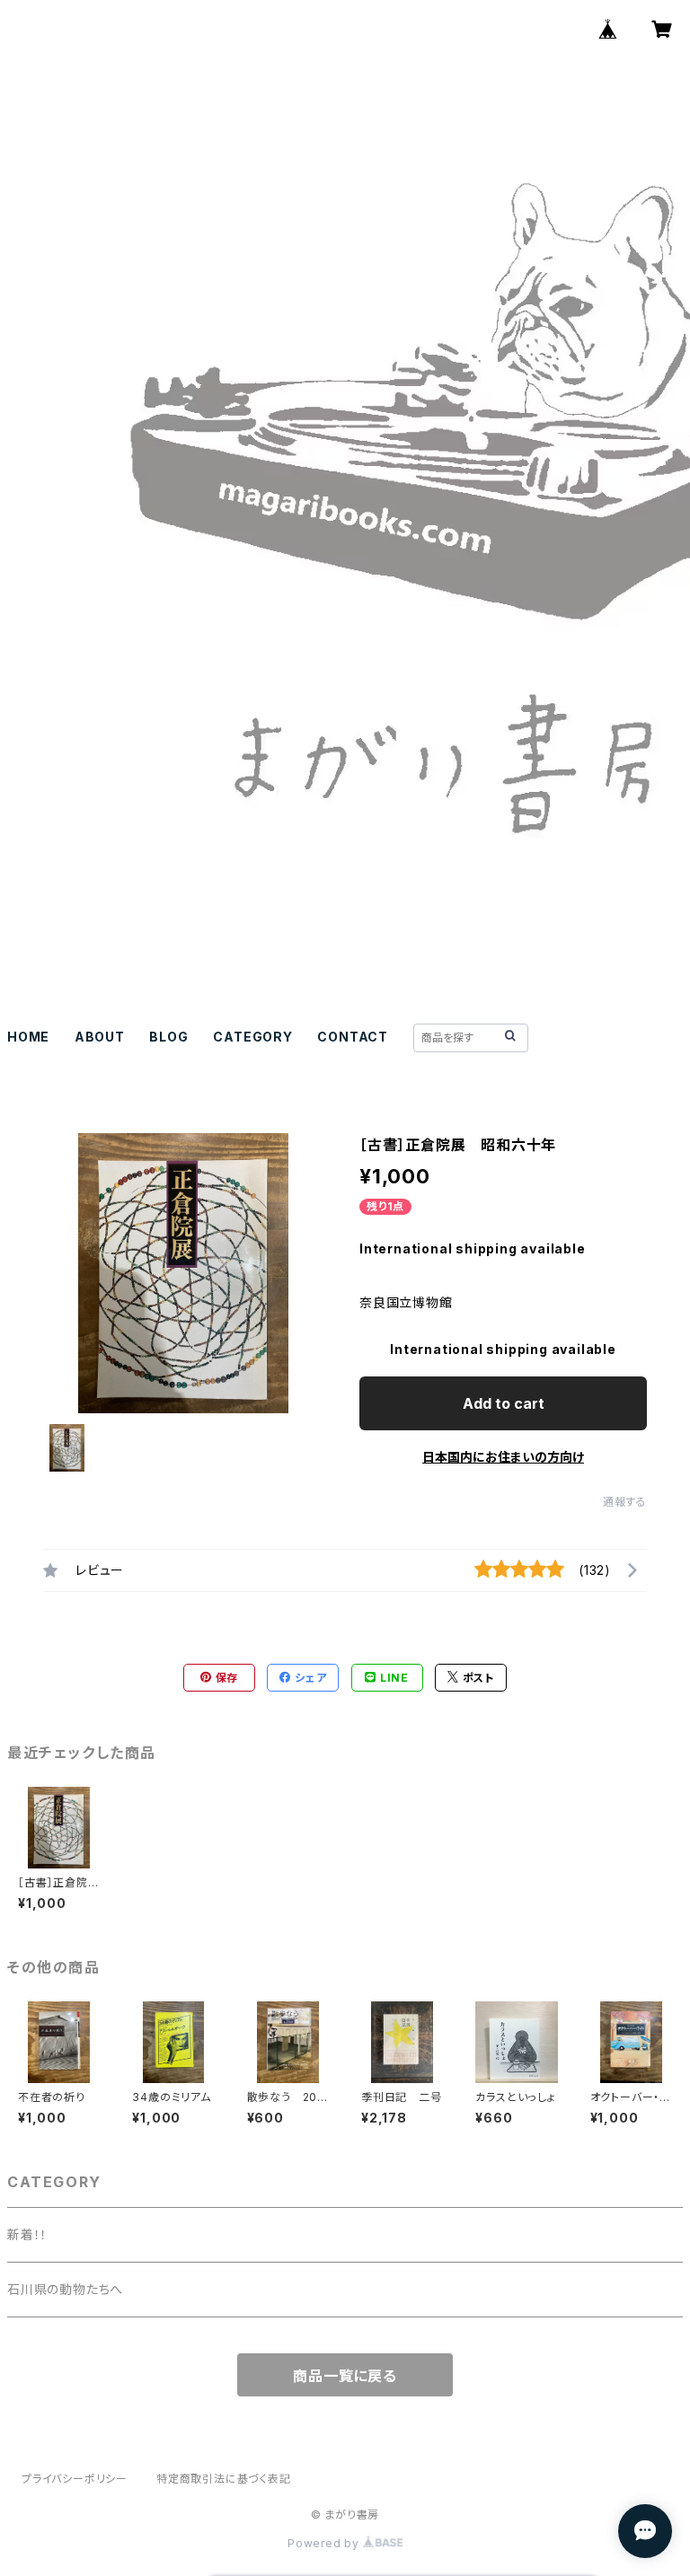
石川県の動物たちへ (65, 2289)
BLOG (168, 1037)
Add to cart (504, 1403)
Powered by (325, 2543)
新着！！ (27, 2234)
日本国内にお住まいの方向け (503, 1457)
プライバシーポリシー (75, 2479)
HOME (28, 1037)
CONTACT (353, 1037)
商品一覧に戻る (345, 2376)
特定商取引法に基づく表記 (224, 2479)
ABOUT (100, 1037)
